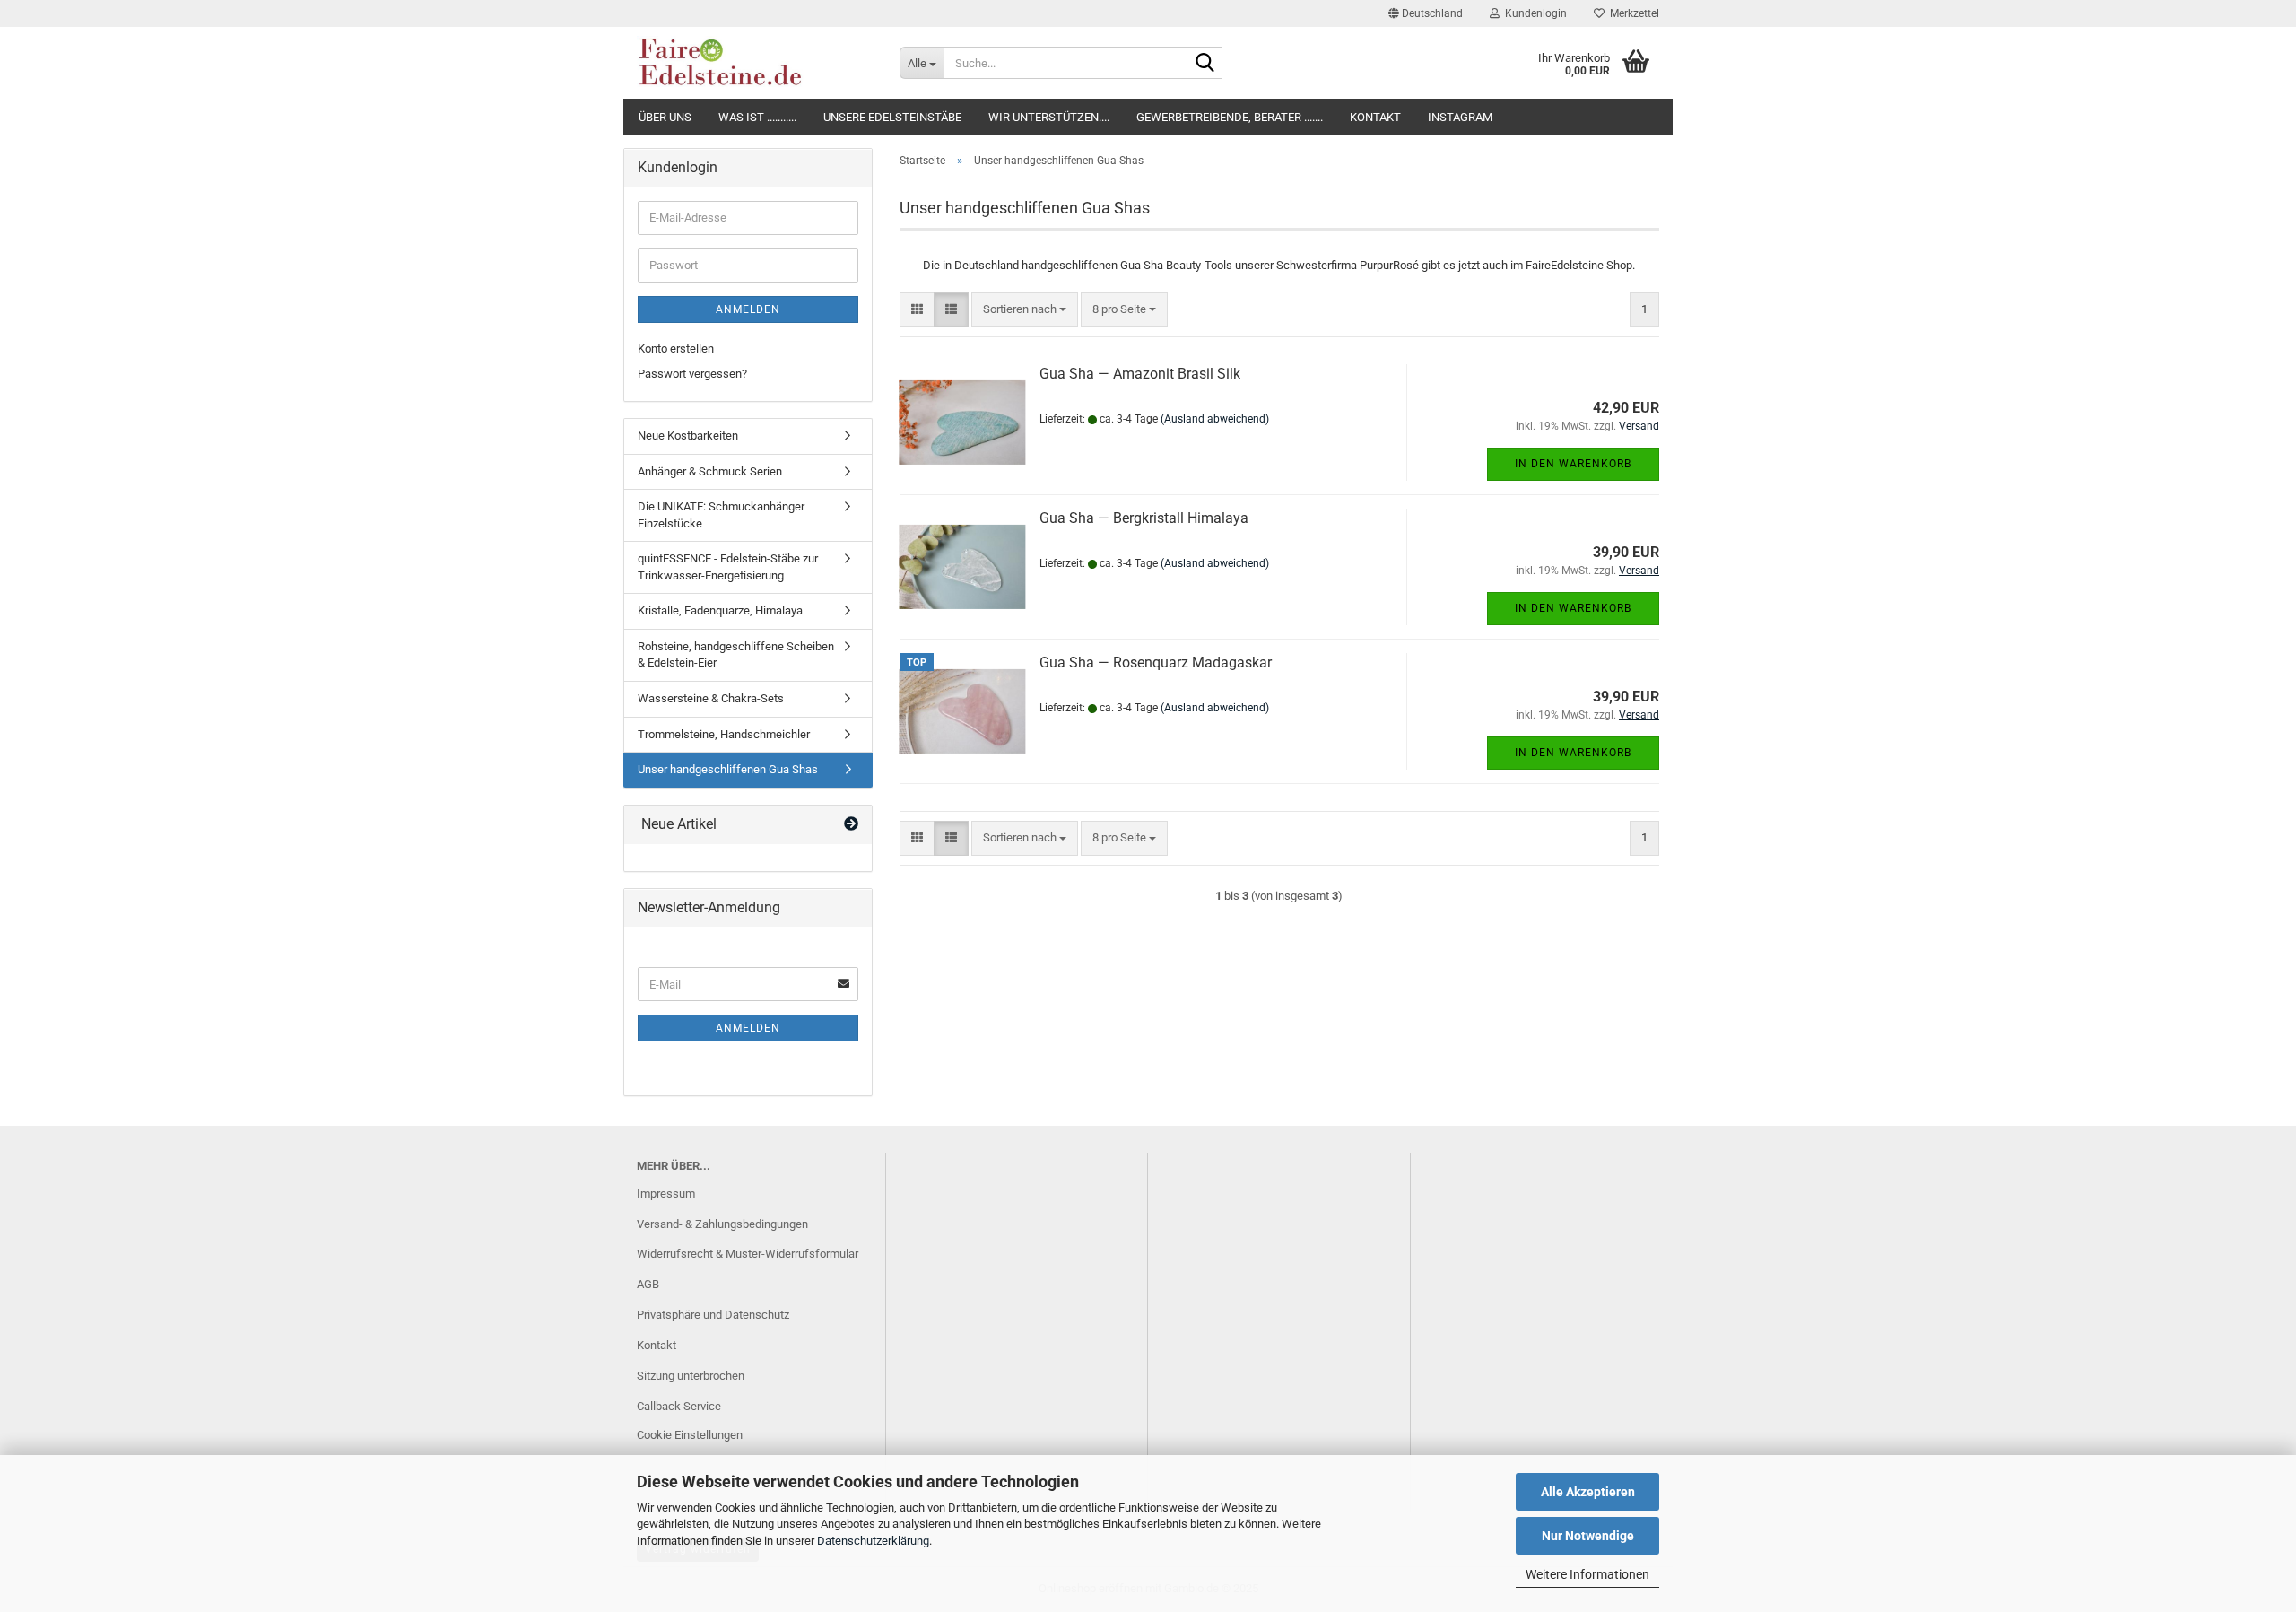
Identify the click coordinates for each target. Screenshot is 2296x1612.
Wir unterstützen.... (1049, 117)
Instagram (1460, 117)
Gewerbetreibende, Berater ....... (1230, 117)
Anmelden (748, 309)
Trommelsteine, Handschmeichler (724, 734)
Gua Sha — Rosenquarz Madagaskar (1156, 662)
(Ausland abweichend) (1215, 419)
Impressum (666, 1194)
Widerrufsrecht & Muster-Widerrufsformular (748, 1254)
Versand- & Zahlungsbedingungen (722, 1224)
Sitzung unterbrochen (691, 1376)
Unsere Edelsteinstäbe (892, 117)
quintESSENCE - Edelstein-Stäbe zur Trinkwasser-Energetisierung (728, 567)
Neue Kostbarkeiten (688, 436)
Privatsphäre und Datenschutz (713, 1315)
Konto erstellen (676, 349)
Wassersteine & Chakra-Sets (711, 698)
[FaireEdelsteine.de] (755, 63)
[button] (1426, 13)
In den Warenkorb (1573, 464)
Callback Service (679, 1406)
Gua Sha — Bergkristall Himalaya (1144, 518)
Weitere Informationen (1587, 1574)
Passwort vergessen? (692, 374)
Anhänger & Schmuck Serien (710, 471)
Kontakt (1375, 117)
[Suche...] (1205, 64)
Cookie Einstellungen (690, 1435)
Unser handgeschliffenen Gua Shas (728, 769)
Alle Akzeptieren (1588, 1492)
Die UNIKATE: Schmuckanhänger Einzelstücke (721, 515)
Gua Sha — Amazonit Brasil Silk (1140, 374)
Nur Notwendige (1588, 1536)
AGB (648, 1284)
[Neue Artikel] (851, 825)
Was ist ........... (757, 117)
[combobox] (1025, 310)
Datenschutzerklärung (873, 1541)
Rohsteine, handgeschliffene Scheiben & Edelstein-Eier (736, 655)
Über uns (665, 117)
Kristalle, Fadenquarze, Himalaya (720, 610)
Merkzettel (1632, 13)
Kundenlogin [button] (1533, 13)
